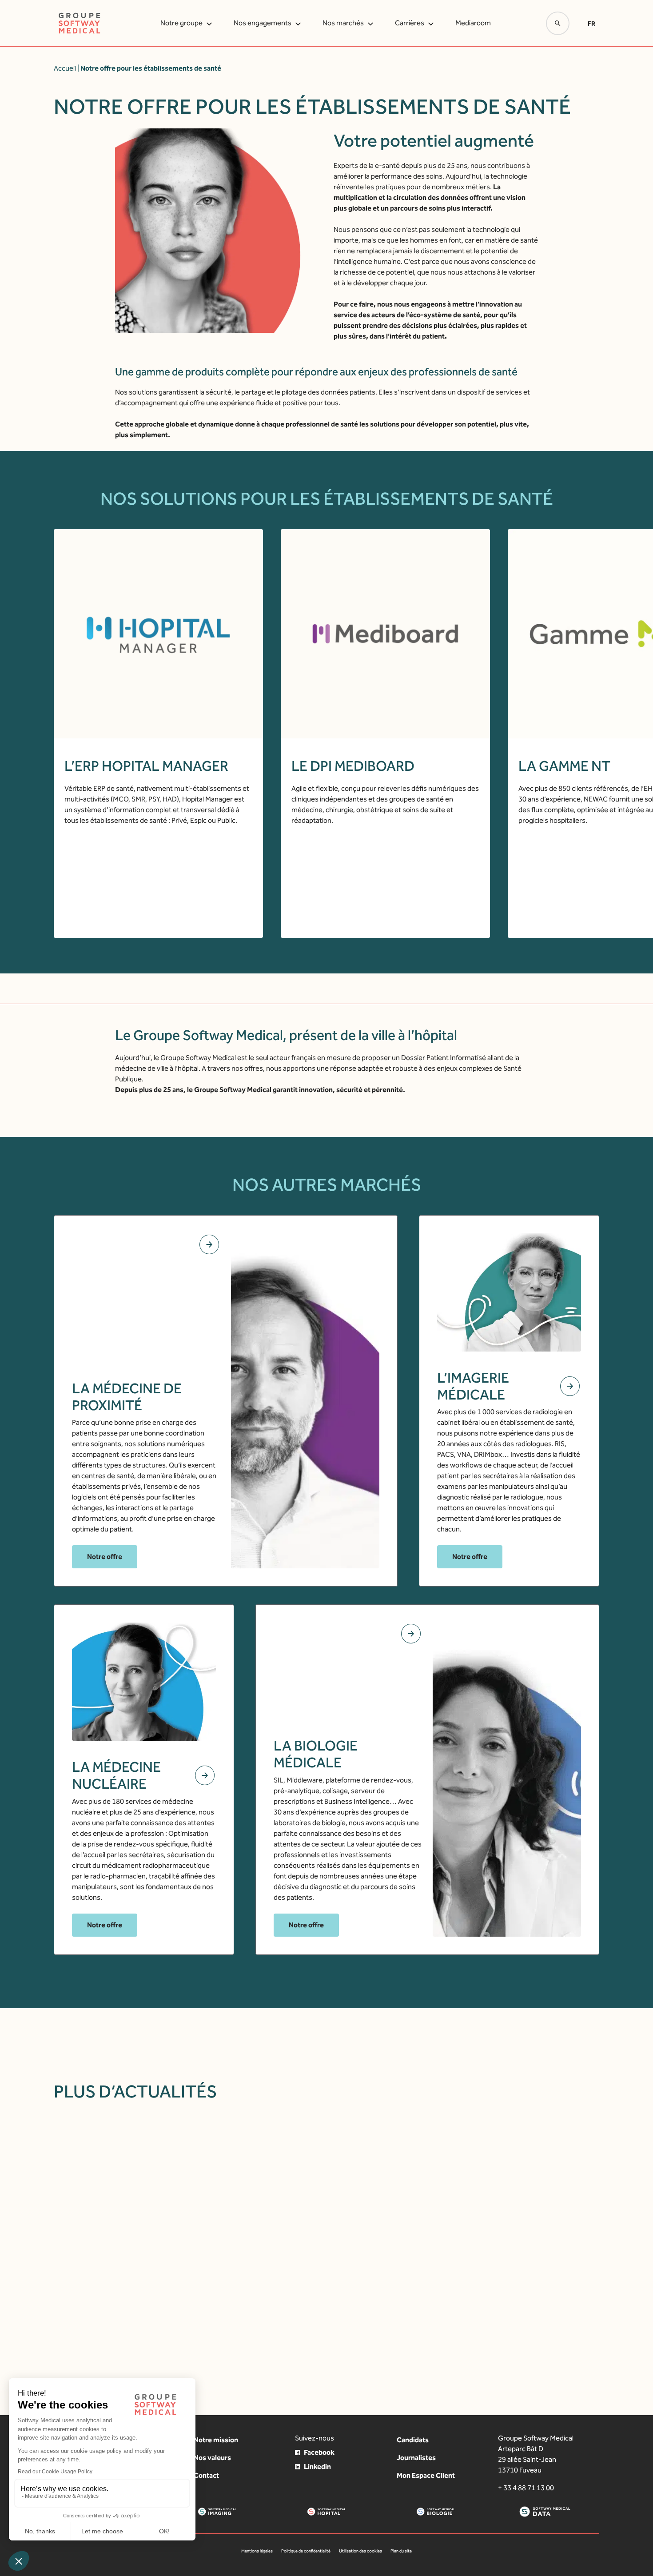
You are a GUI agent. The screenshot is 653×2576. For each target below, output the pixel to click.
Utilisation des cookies (360, 2551)
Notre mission (216, 2440)
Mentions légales (257, 2551)
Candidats (413, 2440)
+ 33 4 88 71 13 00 (526, 2488)
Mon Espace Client (426, 2475)
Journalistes (416, 2458)
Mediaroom (473, 23)
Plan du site (401, 2551)
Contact (206, 2475)
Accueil (65, 68)
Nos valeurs (212, 2458)
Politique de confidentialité (306, 2551)
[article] (224, 2233)
